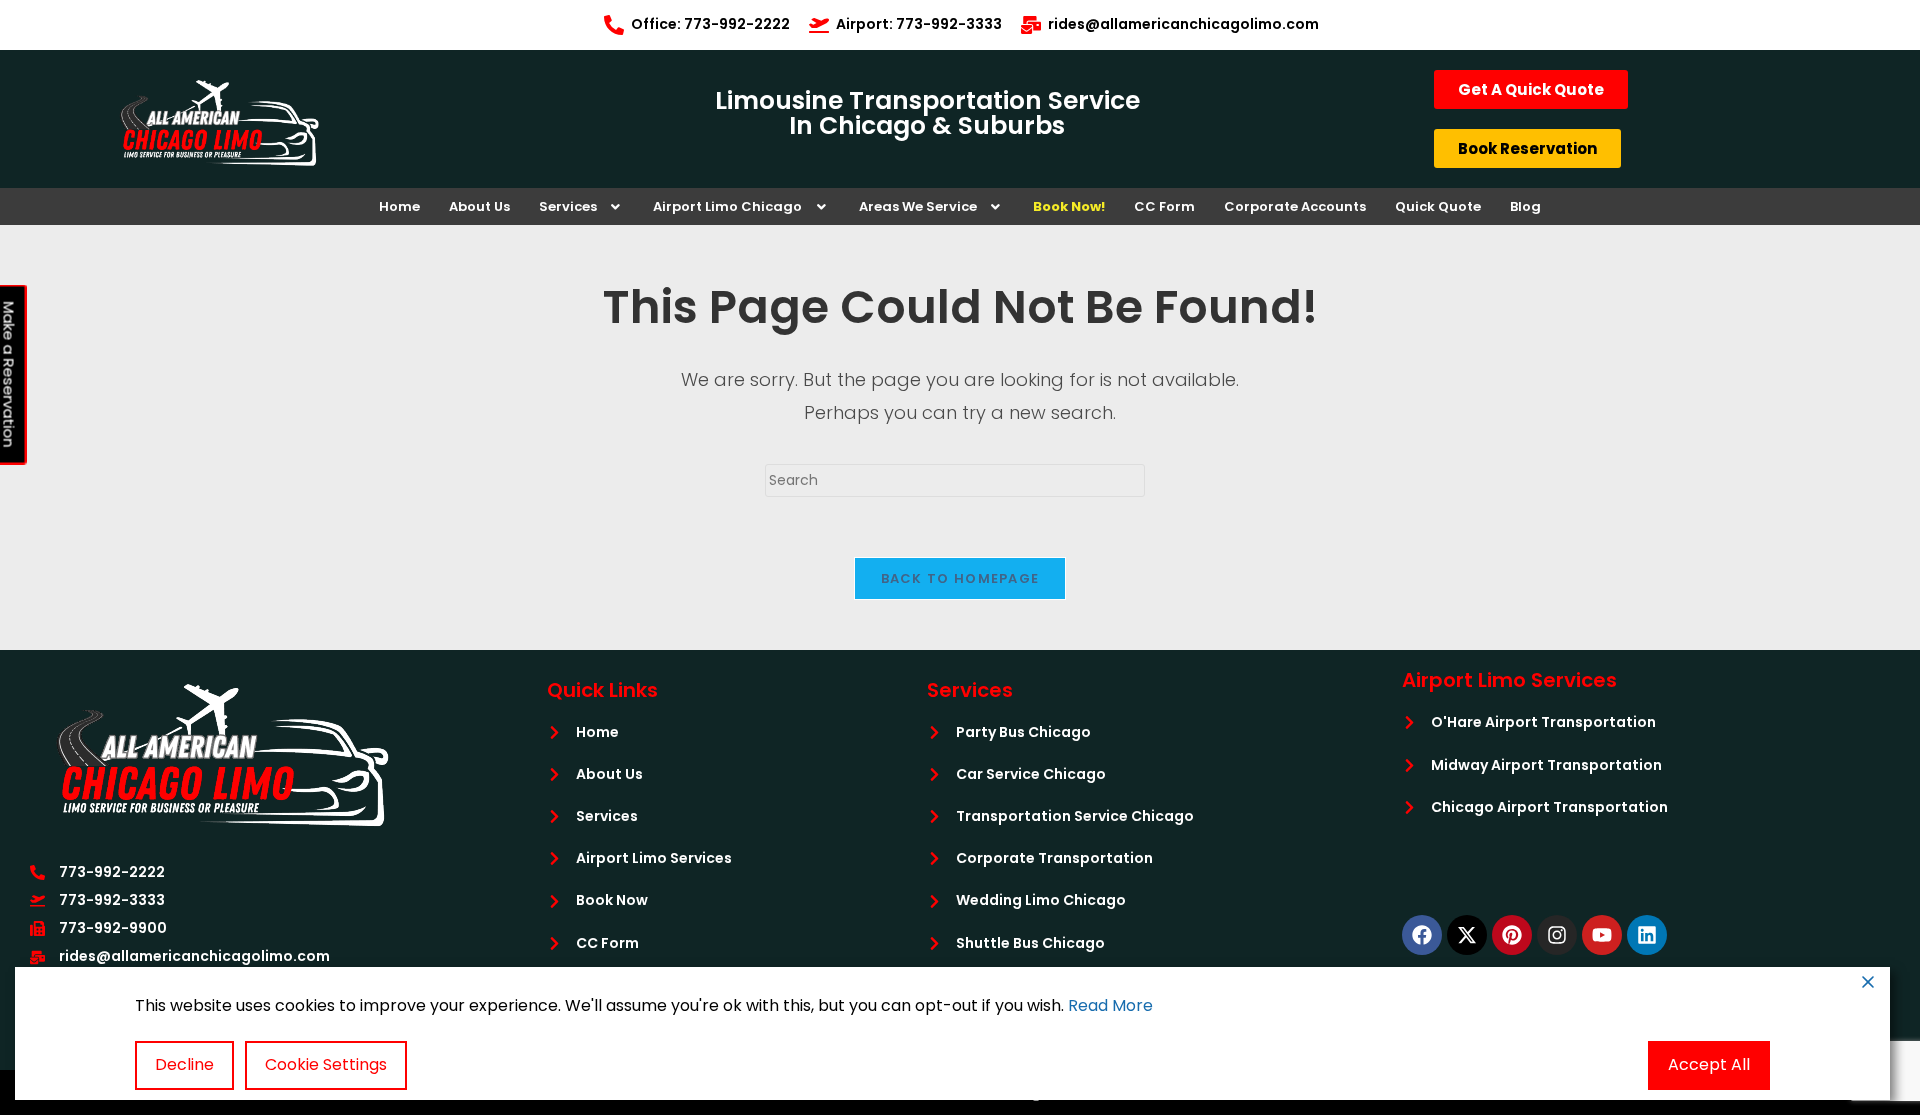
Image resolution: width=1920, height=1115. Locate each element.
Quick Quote (1438, 206)
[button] (582, 206)
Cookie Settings (326, 1064)
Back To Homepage (960, 578)
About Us (479, 206)
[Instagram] (1557, 935)
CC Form (1164, 206)
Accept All (1709, 1064)
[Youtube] (1602, 935)
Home (399, 206)
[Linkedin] (1647, 935)
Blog (1525, 206)
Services (568, 206)
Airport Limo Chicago (727, 206)
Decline (184, 1064)
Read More (1110, 1005)
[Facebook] (1422, 935)
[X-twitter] (1467, 935)
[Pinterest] (1512, 935)
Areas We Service (918, 206)
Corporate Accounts (1295, 206)
